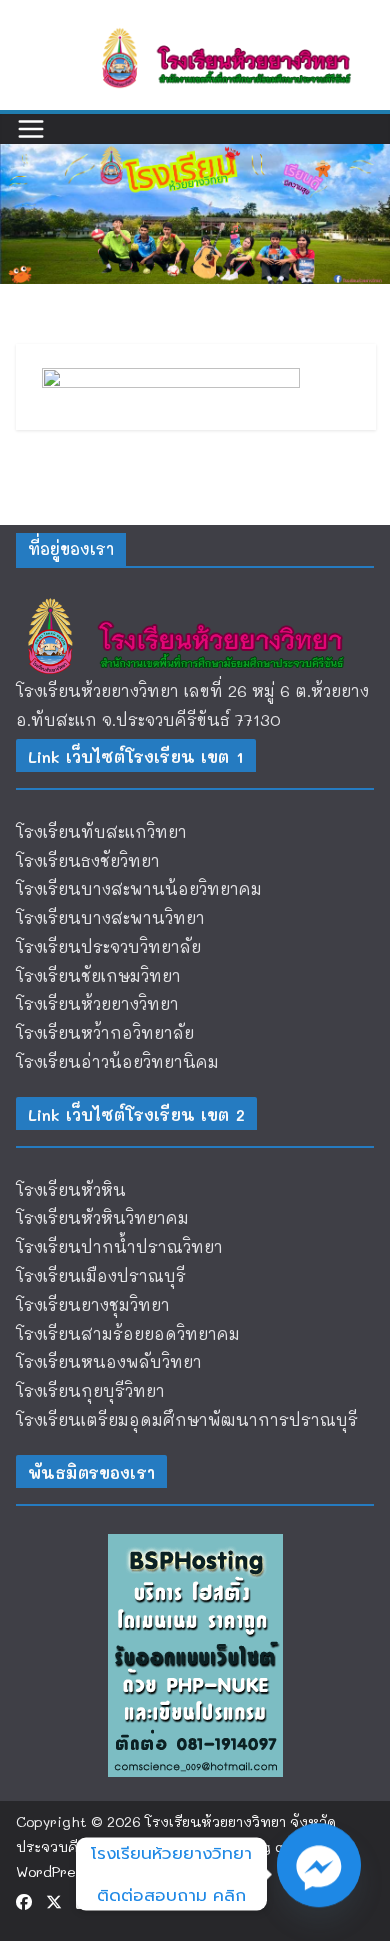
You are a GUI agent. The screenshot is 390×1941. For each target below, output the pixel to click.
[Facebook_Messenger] (319, 1874)
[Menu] (31, 129)
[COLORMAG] (195, 601)
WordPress (53, 1871)
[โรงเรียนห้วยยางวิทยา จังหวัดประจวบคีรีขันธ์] (195, 157)
